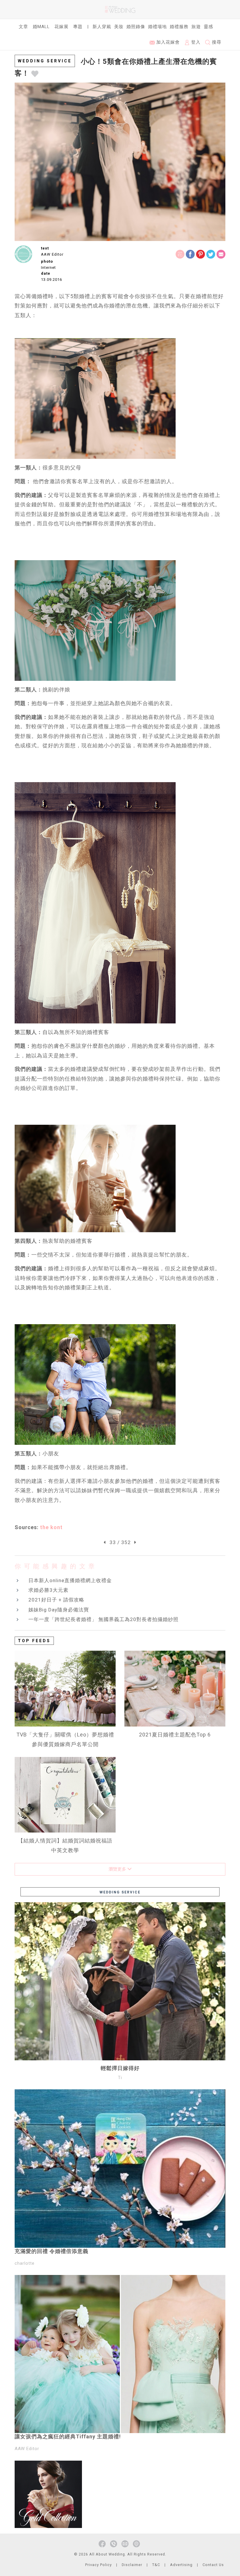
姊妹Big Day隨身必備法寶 (59, 1610)
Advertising (181, 2565)
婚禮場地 (157, 27)
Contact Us (213, 2565)
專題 (78, 27)
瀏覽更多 (118, 1869)
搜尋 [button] (216, 42)
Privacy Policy (98, 2565)
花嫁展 (61, 27)
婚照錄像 (136, 27)
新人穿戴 (102, 27)
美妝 (119, 27)
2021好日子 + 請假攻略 (56, 1600)
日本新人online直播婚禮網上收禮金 (70, 1580)
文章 (23, 27)
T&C (156, 2565)
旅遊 (196, 27)
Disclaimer (132, 2565)
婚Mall (41, 27)
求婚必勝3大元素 (48, 1590)
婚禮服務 (179, 27)
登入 (195, 42)
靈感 (208, 27)
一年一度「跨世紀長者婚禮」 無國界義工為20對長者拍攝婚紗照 (103, 1619)
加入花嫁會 (167, 42)
